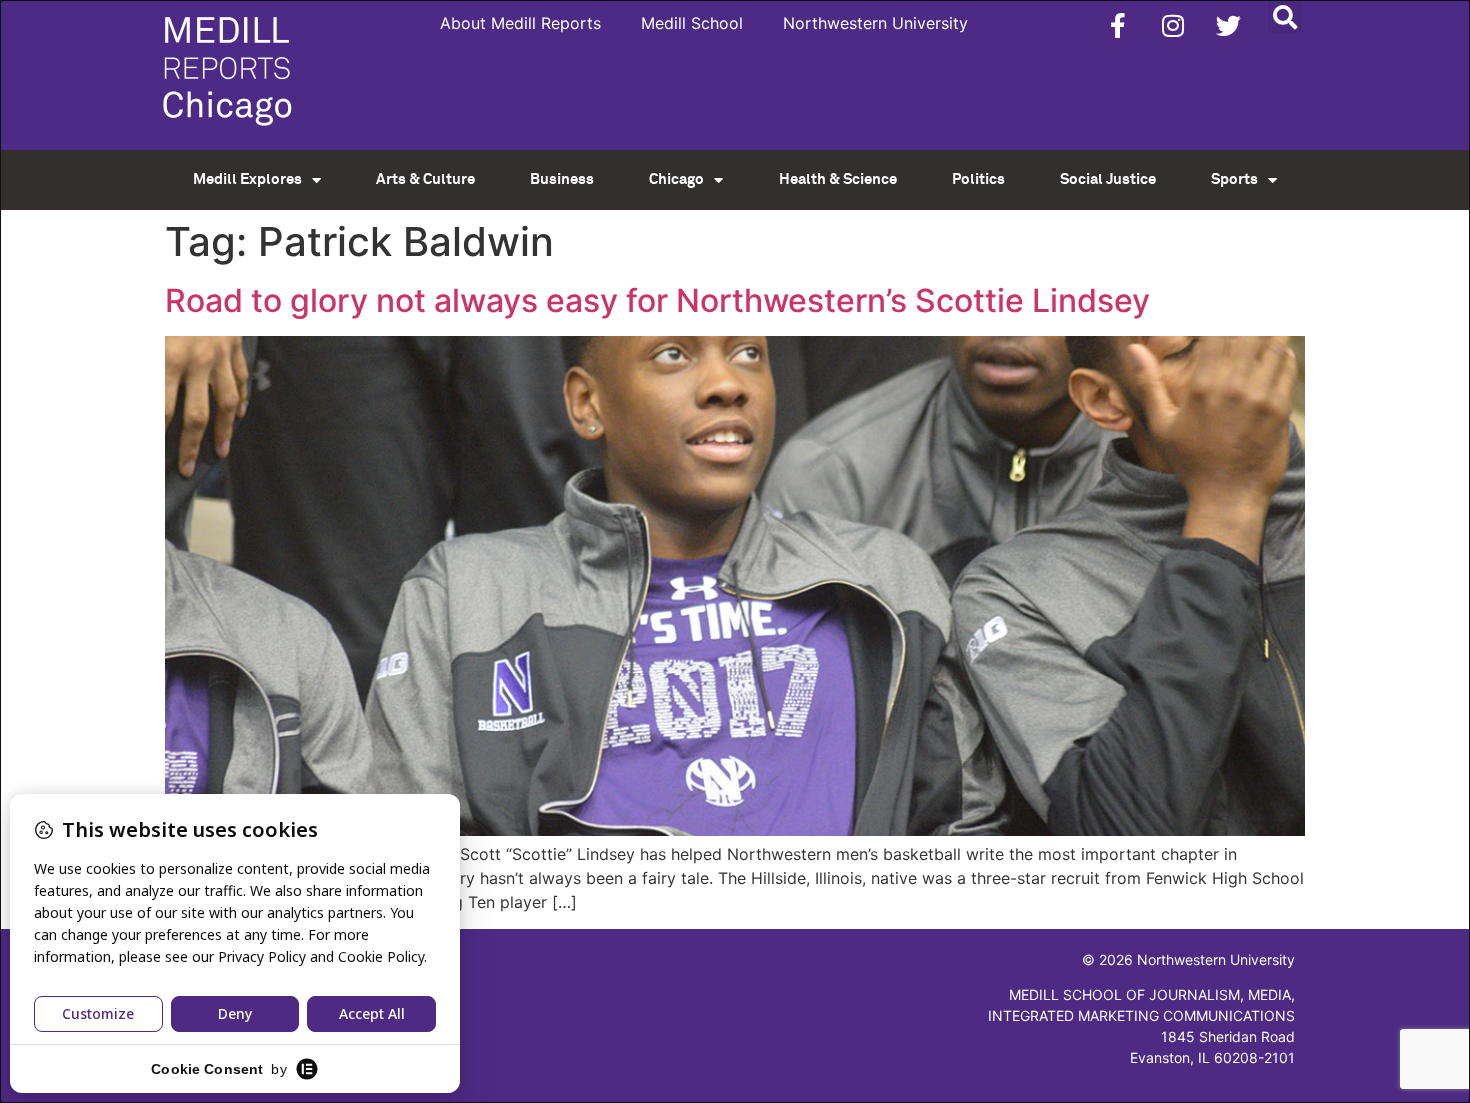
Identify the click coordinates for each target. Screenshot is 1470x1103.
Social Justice (1108, 179)
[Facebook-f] (1118, 25)
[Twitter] (1228, 25)
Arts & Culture (425, 179)
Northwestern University (875, 23)
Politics (978, 179)
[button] (1284, 16)
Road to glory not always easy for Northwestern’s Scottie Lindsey (657, 300)
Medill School (692, 23)
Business (562, 179)
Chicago (676, 179)
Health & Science (838, 179)
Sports (1234, 179)
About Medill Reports (520, 23)
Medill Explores (247, 179)
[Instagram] (1173, 25)
